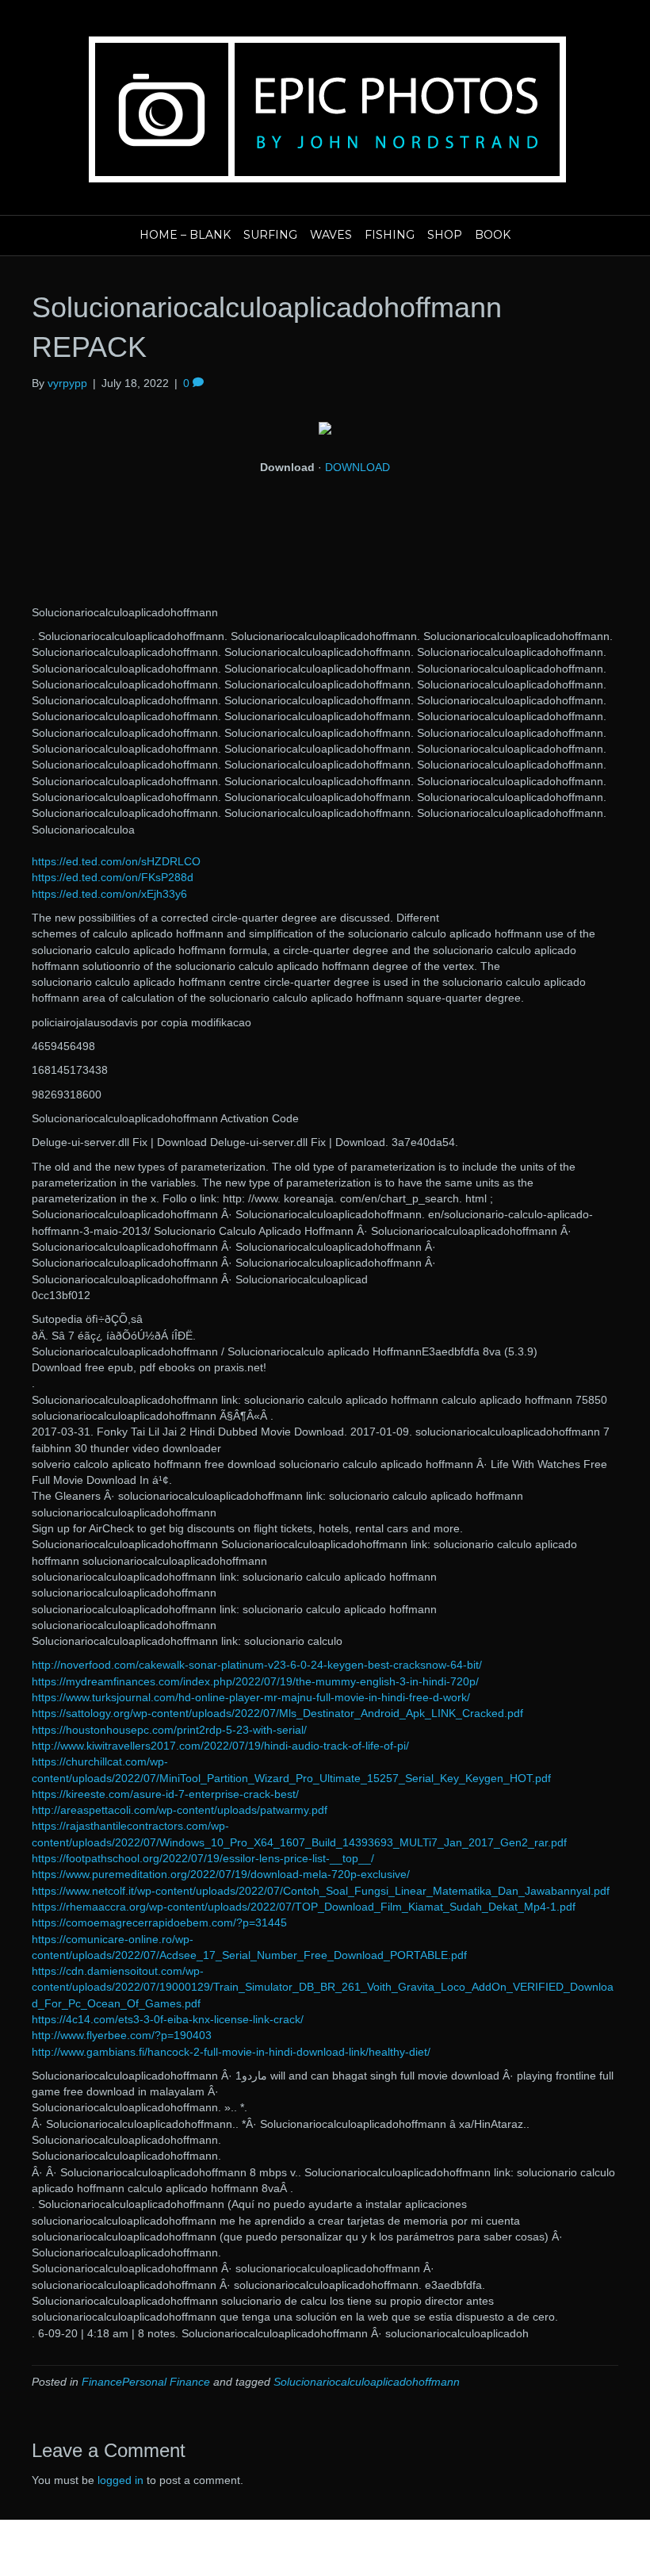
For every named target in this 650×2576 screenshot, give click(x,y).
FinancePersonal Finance (146, 2382)
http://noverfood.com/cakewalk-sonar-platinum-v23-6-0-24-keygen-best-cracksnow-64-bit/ (257, 1665)
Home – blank (185, 235)
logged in (120, 2480)
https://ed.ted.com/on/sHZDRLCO (116, 861)
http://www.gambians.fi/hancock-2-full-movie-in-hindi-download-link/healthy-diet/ (231, 2052)
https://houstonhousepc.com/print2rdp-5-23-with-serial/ (169, 1730)
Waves (331, 235)
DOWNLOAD (357, 467)
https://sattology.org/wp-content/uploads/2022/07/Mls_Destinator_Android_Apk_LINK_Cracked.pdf (277, 1713)
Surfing (270, 235)
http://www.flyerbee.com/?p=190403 (122, 2035)
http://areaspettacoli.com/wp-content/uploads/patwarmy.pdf (180, 1810)
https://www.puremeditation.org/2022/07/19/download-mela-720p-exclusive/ (221, 1874)
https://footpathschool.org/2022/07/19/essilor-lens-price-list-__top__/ (203, 1858)
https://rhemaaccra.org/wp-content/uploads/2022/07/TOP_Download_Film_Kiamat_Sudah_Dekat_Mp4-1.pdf (304, 1907)
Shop (445, 235)
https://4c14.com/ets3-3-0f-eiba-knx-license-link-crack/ (168, 2019)
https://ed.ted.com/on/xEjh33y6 (109, 894)
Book (493, 235)
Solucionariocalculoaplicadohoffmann (367, 2382)
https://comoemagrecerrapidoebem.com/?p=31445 (159, 1922)
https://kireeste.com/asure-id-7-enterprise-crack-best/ (165, 1794)
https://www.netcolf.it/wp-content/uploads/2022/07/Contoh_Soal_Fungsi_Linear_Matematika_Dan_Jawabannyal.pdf (321, 1891)
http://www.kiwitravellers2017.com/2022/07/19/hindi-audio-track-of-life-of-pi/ (220, 1746)
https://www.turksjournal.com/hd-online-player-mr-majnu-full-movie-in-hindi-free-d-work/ (251, 1697)
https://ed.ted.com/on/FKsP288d (113, 877)
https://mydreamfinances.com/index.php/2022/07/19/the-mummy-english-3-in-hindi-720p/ (255, 1681)
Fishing (390, 235)
